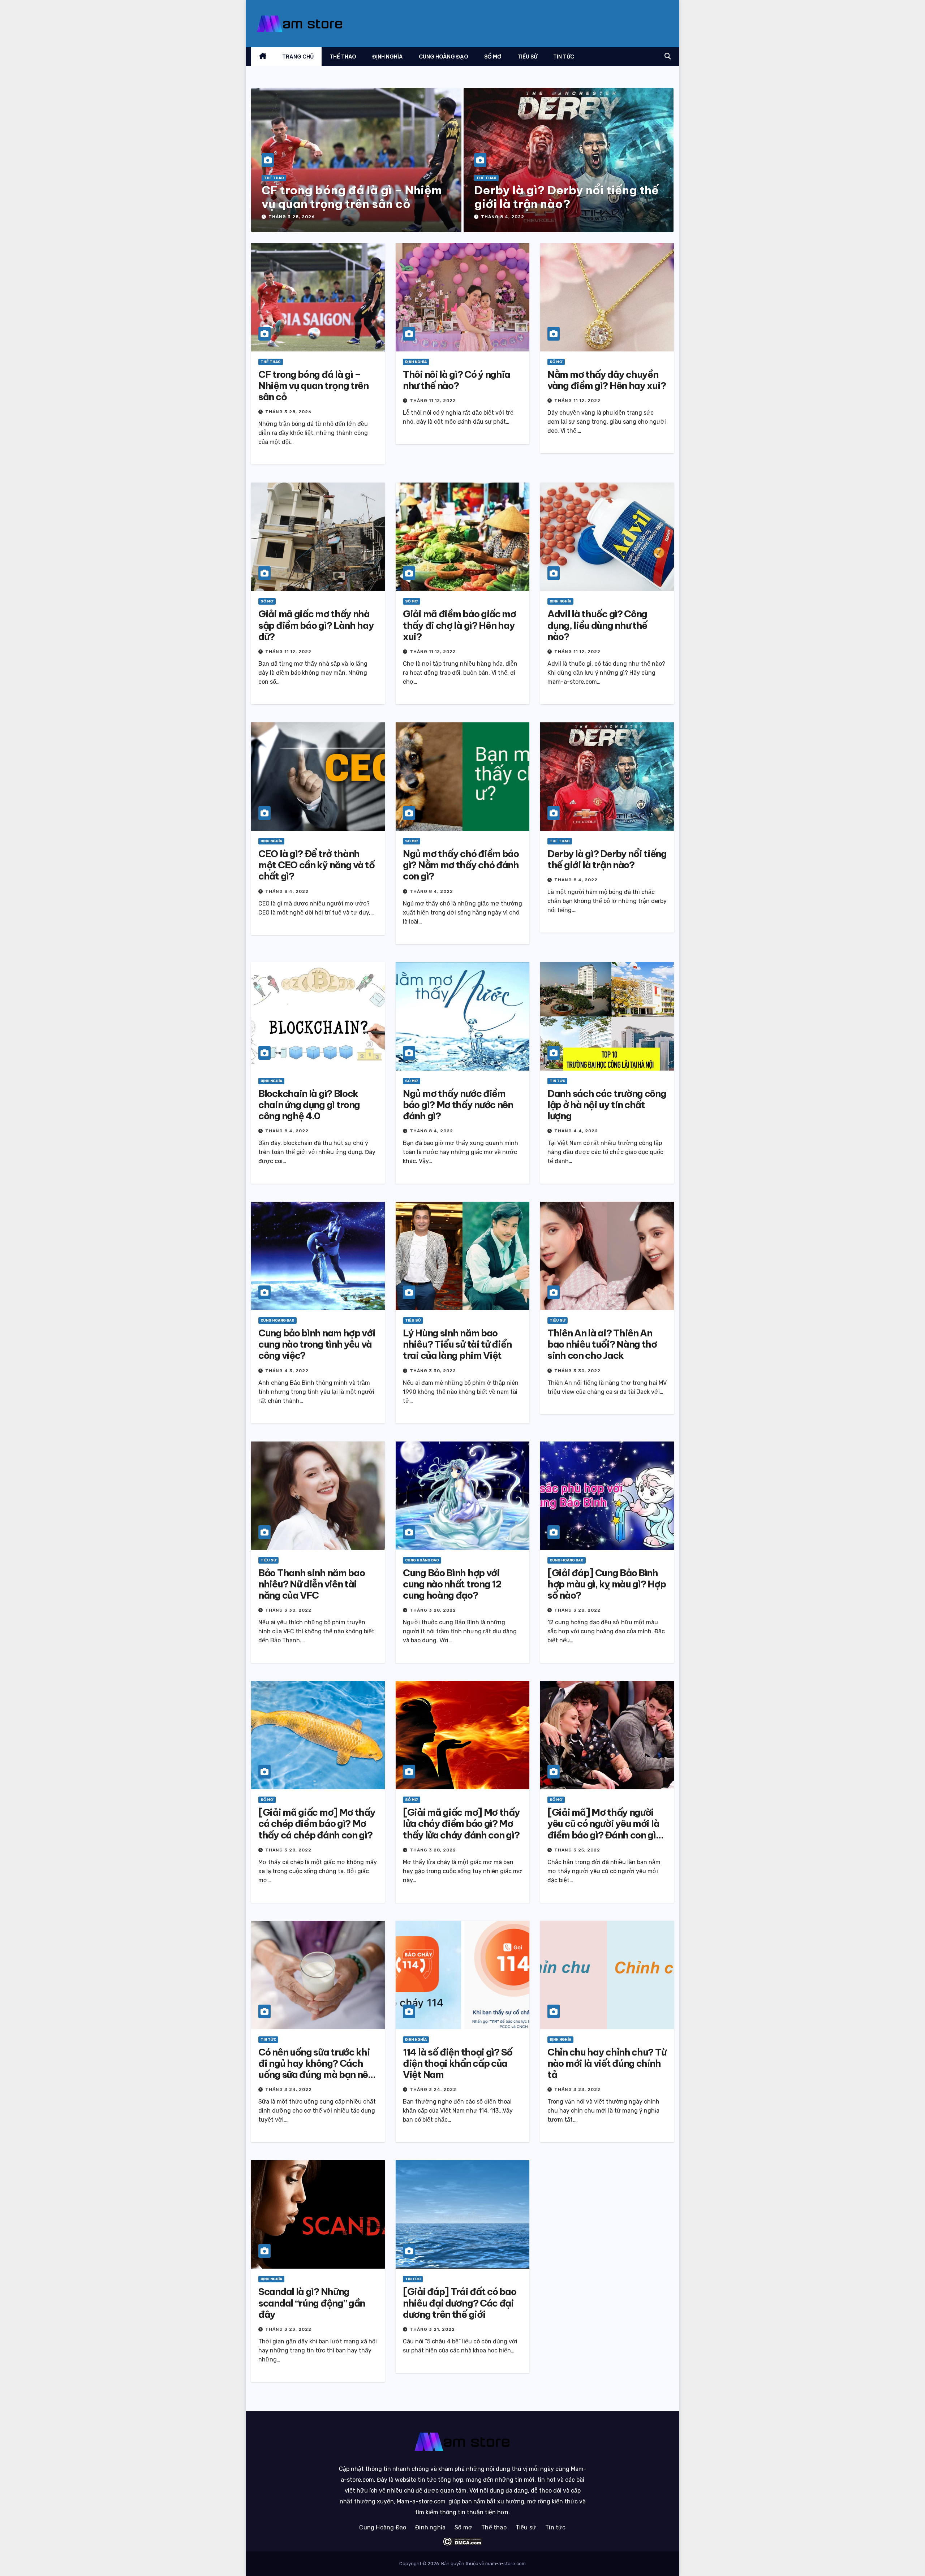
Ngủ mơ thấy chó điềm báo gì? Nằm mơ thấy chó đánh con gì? (461, 865)
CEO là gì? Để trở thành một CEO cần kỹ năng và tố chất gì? (317, 865)
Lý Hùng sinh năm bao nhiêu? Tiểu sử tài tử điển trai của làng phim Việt (457, 1344)
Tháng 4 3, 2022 (287, 1371)
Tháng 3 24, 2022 (289, 2089)
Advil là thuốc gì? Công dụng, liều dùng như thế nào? (597, 625)
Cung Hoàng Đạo (444, 57)
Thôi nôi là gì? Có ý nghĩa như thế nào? (456, 380)
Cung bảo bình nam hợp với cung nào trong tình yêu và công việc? (317, 1344)
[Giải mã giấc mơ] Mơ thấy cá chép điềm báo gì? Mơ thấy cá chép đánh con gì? (317, 1823)
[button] (668, 56)
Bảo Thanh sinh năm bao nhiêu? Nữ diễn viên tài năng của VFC (311, 1584)
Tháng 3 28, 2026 (292, 217)
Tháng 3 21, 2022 (432, 2329)
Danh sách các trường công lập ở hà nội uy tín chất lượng (607, 1105)
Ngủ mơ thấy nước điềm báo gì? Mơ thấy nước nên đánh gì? (458, 1105)
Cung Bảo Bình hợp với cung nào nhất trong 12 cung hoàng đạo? (452, 1584)
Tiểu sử (527, 57)
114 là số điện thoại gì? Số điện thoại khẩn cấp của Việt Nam (458, 2063)
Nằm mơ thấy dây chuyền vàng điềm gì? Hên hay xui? (606, 380)
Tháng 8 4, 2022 (503, 217)
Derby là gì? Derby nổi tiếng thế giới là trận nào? (566, 197)
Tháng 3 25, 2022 (577, 1850)
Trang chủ (298, 57)
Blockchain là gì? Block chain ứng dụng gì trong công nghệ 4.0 (309, 1105)
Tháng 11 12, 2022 (433, 401)
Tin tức (564, 57)
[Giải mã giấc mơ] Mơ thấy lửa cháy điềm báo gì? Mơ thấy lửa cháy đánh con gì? (461, 1823)
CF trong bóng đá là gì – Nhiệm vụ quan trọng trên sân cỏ (352, 197)
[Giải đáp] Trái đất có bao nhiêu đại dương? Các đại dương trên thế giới (459, 2303)
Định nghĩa (388, 57)
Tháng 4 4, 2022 (576, 1131)
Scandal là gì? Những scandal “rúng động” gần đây (312, 2303)
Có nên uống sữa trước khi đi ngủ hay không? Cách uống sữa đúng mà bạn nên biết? (316, 2069)
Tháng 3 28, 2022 (433, 1610)
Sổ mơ (493, 57)
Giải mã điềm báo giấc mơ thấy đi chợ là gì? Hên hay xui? (459, 625)
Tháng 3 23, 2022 (577, 2089)
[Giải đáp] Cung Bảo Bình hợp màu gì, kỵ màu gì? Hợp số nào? (606, 1584)
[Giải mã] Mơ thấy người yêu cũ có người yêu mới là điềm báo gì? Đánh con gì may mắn (603, 1829)
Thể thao (343, 57)
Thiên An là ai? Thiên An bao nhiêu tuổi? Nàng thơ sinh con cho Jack (602, 1344)
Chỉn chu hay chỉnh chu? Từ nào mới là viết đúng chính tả (607, 2063)
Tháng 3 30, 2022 (433, 1371)
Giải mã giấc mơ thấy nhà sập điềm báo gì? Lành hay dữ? (316, 625)
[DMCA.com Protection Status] (462, 2542)
